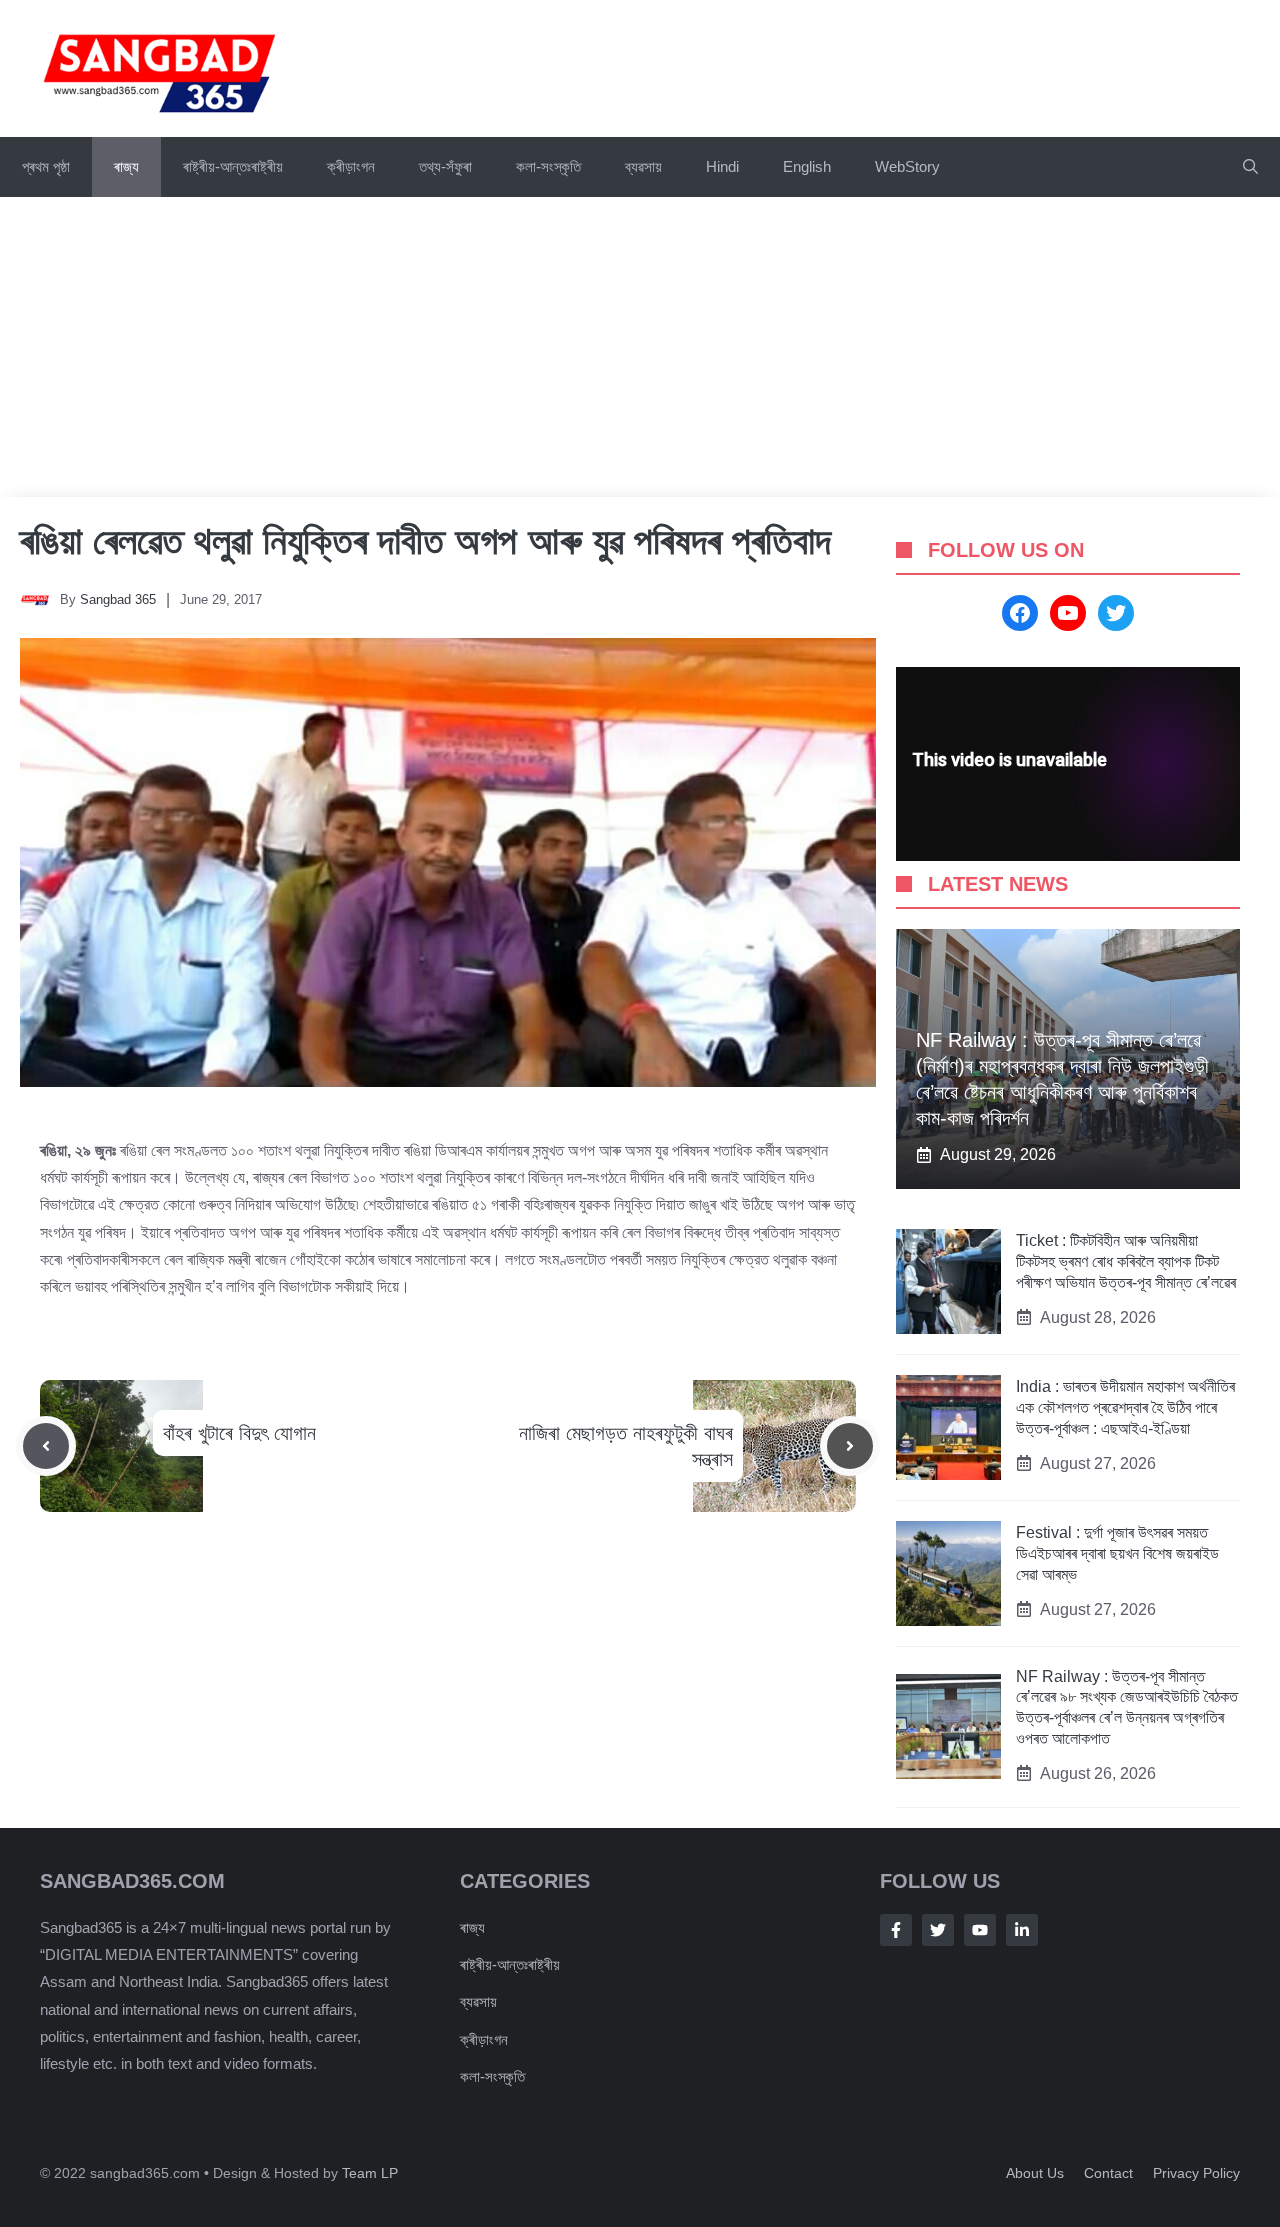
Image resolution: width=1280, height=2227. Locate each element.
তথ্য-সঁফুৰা (445, 166)
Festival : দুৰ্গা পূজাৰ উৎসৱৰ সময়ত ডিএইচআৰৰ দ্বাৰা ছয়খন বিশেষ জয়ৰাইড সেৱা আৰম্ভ (1117, 1553)
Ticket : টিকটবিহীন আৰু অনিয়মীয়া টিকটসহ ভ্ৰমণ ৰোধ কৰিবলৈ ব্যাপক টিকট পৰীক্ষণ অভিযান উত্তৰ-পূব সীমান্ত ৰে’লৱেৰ (1126, 1261)
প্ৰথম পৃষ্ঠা (46, 166)
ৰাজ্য (126, 166)
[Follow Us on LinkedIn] (1022, 1930)
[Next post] (850, 1446)
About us (1035, 2173)
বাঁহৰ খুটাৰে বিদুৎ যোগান (239, 1433)
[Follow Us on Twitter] (938, 1930)
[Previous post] (46, 1446)
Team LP (370, 2173)
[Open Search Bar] (1250, 167)
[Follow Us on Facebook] (896, 1930)
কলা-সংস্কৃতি (548, 166)
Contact (1108, 2173)
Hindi (722, 166)
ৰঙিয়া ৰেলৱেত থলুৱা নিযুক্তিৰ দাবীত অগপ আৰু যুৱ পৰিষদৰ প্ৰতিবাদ (425, 541)
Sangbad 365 (118, 599)
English (807, 166)
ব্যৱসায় (643, 166)
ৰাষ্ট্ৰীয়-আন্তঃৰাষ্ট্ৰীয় (233, 166)
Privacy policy (1196, 2173)
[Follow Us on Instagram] (980, 1930)
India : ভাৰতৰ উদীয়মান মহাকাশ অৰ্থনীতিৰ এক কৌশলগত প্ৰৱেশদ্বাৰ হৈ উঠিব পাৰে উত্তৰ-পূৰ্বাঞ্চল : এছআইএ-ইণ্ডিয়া (1125, 1407)
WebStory (907, 166)
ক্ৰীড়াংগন (351, 166)
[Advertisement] (640, 347)
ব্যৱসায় (478, 2001)
